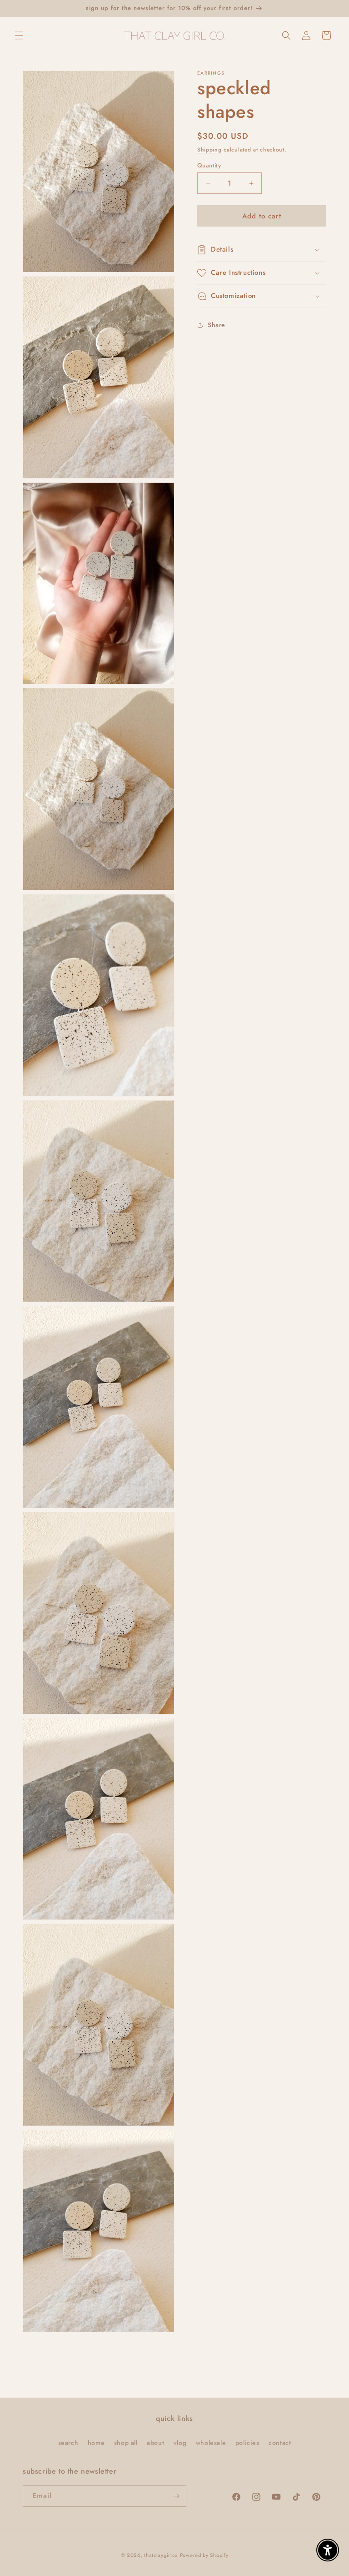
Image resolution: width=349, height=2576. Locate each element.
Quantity (209, 165)
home (96, 2443)
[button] (19, 35)
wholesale (211, 2443)
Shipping (209, 150)
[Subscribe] (176, 2496)
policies (247, 2443)
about (155, 2443)
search (68, 2443)
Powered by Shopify (204, 2555)
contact (280, 2443)
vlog (180, 2443)
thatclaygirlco (161, 2555)
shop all (126, 2443)
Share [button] (217, 325)
